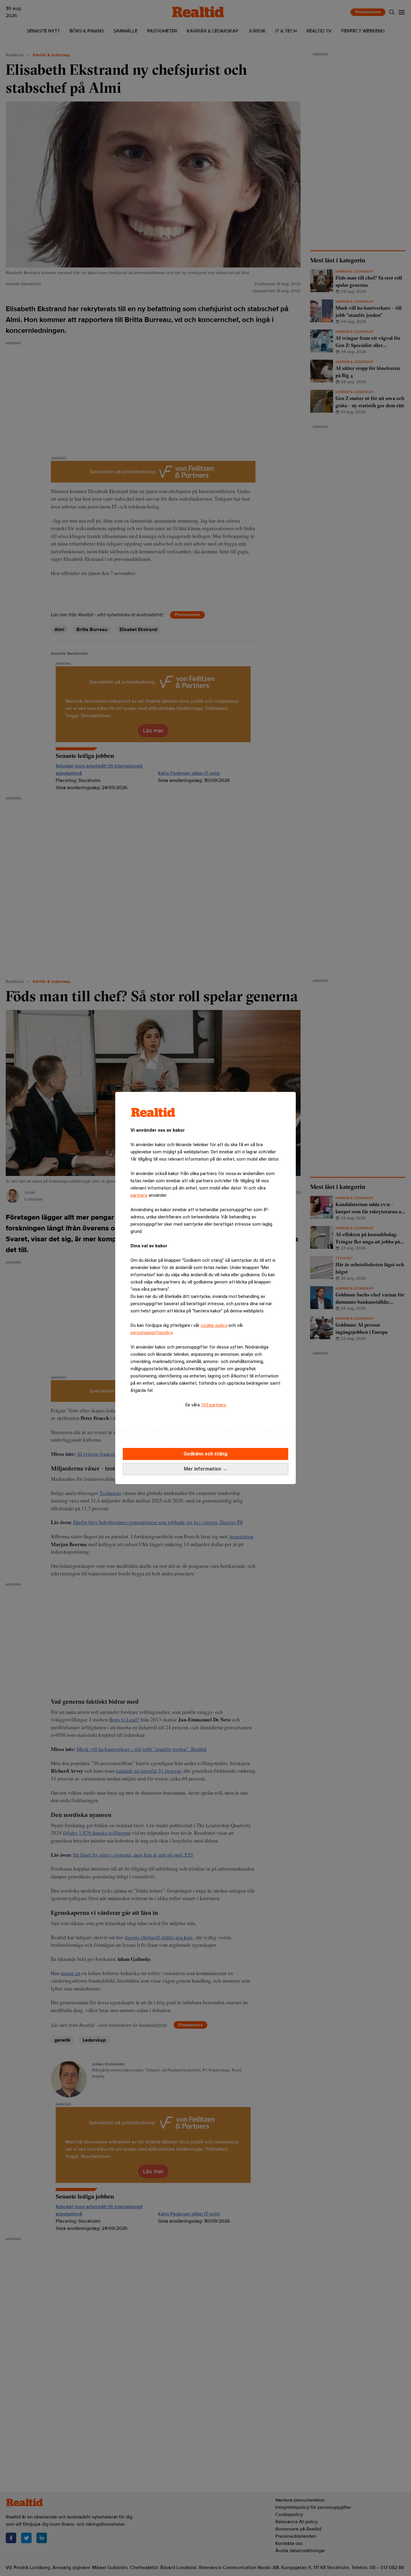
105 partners (214, 1405)
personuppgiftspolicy (151, 1333)
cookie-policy (214, 1325)
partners (139, 1195)
